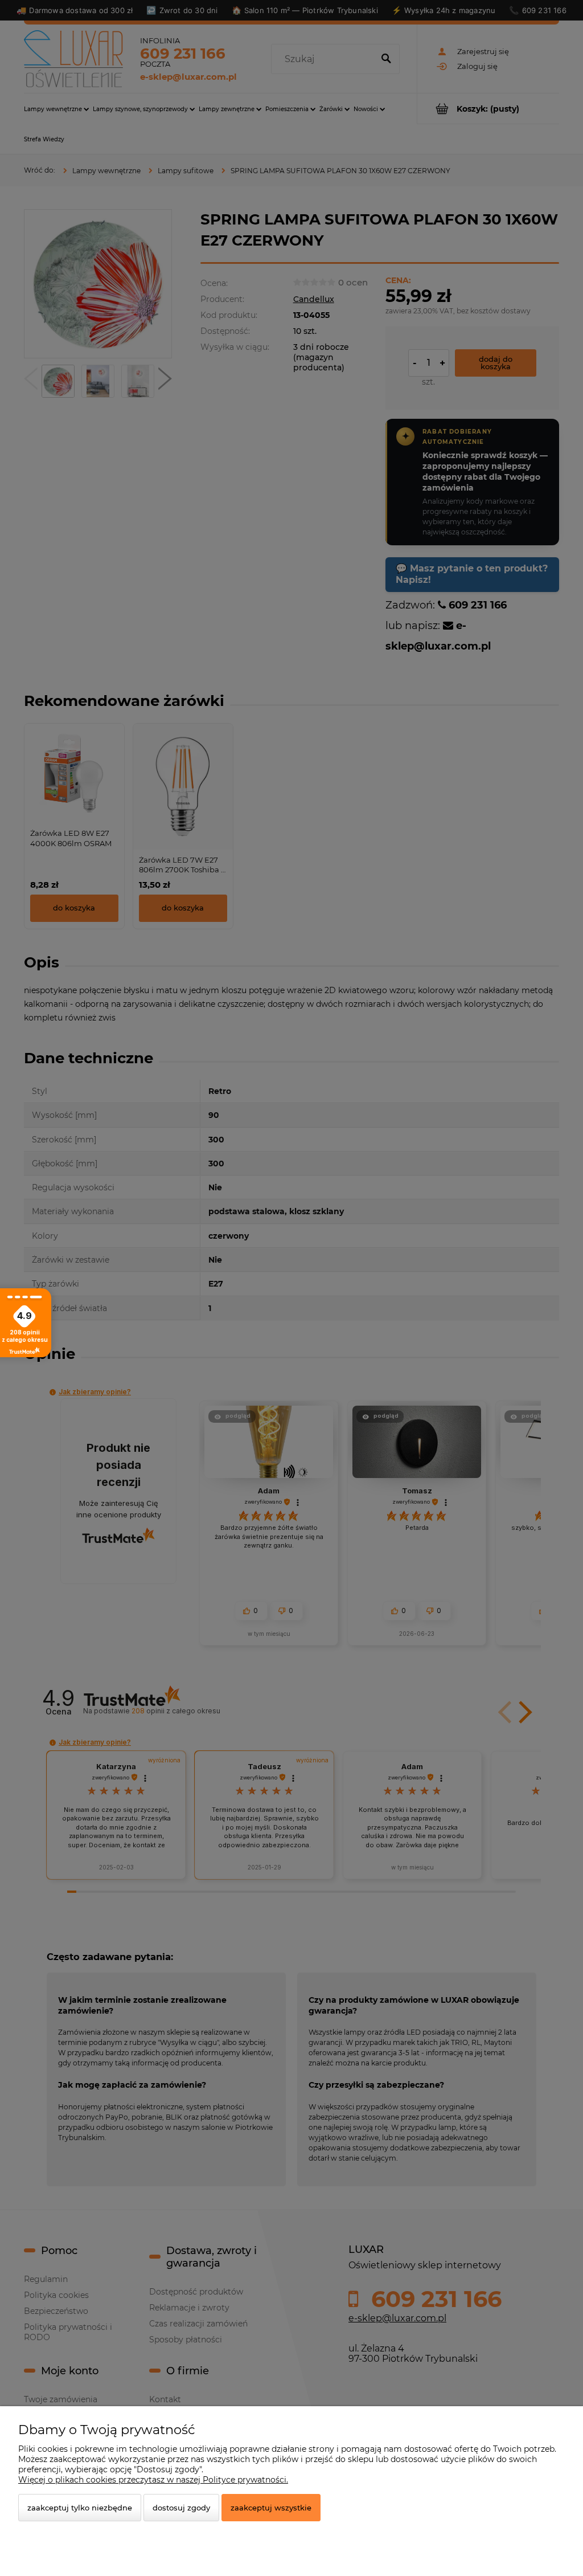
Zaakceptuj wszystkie (271, 2508)
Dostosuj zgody (181, 2508)
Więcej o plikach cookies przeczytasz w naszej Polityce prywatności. (153, 2480)
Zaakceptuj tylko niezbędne (80, 2508)
